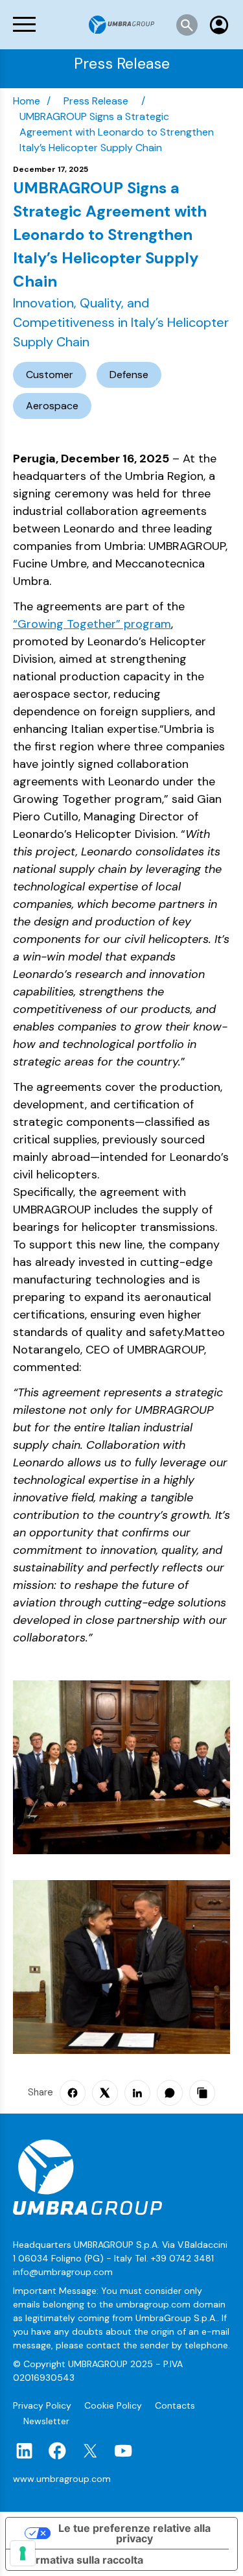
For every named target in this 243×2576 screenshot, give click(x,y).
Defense (129, 375)
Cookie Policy (114, 2405)
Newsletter (46, 2421)
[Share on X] (105, 2093)
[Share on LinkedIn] (137, 2093)
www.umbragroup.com (62, 2479)
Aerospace (52, 406)
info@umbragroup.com (63, 2272)
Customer (50, 375)
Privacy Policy (43, 2405)
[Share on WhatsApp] (170, 2093)
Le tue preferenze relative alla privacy (134, 2533)
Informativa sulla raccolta (80, 2560)
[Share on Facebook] (73, 2093)
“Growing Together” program (92, 624)
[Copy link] (202, 2093)
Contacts (175, 2405)
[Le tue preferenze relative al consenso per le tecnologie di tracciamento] (23, 2553)
